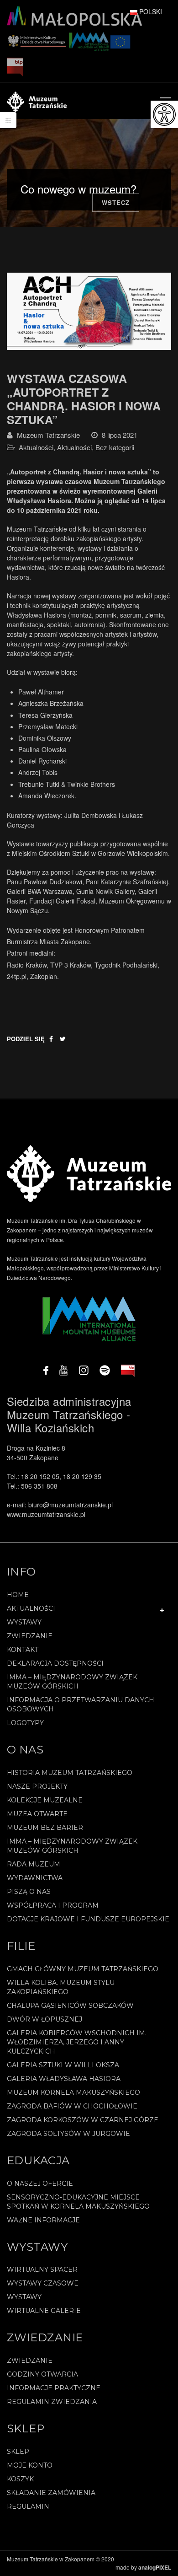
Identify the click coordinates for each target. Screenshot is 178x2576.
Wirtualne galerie (44, 2311)
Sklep (18, 2452)
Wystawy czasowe (43, 2283)
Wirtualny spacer (42, 2269)
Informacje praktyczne (54, 2388)
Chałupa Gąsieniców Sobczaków (70, 2006)
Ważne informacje (43, 2220)
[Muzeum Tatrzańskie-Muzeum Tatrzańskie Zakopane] (37, 101)
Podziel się (26, 1039)
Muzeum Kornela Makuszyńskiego (73, 2092)
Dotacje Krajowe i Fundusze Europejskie (88, 1919)
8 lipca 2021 (120, 435)
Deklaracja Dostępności (55, 1663)
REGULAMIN (28, 2506)
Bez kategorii (115, 447)
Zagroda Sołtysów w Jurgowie (68, 2134)
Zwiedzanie (30, 1636)
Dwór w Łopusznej (44, 2019)
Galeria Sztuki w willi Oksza (63, 2065)
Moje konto (30, 2465)
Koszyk (20, 2479)
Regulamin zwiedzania (52, 2402)
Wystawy (24, 1622)
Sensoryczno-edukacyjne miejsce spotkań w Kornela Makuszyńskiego (78, 2202)
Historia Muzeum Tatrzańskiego (70, 1773)
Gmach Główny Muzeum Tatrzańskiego (83, 1969)
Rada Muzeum (34, 1864)
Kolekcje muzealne (45, 1800)
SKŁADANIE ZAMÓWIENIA (51, 2493)
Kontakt (23, 1650)
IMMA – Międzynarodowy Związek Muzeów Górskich (72, 1682)
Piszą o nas (29, 1892)
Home (18, 1595)
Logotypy (25, 1723)
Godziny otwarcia (42, 2374)
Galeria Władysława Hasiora (64, 2079)
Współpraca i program (53, 1905)
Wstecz (116, 202)
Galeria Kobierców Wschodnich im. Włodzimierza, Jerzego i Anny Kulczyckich (77, 2042)
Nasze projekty (37, 1786)
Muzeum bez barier (45, 1828)
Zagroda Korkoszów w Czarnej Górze (83, 2120)
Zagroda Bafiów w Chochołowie (72, 2106)
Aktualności (36, 447)
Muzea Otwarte (37, 1814)
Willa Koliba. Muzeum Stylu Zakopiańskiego (61, 1987)
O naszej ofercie (40, 2183)
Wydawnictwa (35, 1878)
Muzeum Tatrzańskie (48, 435)
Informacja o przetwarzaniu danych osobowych (81, 1705)
